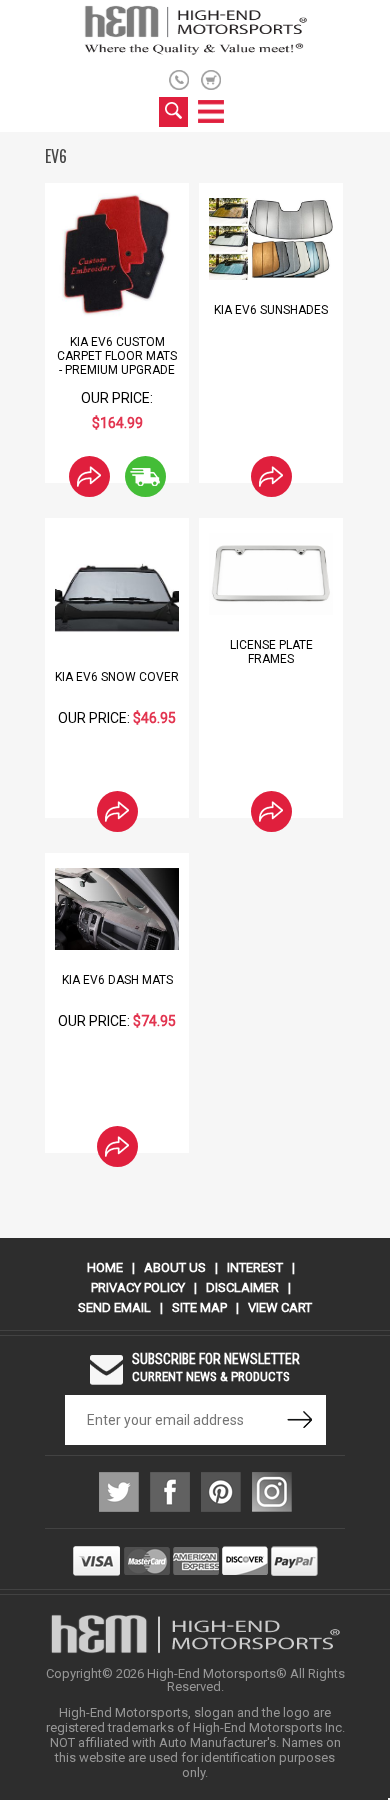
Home (105, 1267)
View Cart (280, 1307)
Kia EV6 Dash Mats (117, 980)
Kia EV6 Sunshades (271, 310)
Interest (255, 1267)
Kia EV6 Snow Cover (117, 677)
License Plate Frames (271, 652)
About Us (175, 1267)
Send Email (114, 1307)
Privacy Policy (138, 1287)
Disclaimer (242, 1287)
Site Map (199, 1307)
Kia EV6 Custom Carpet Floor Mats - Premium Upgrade (117, 356)
